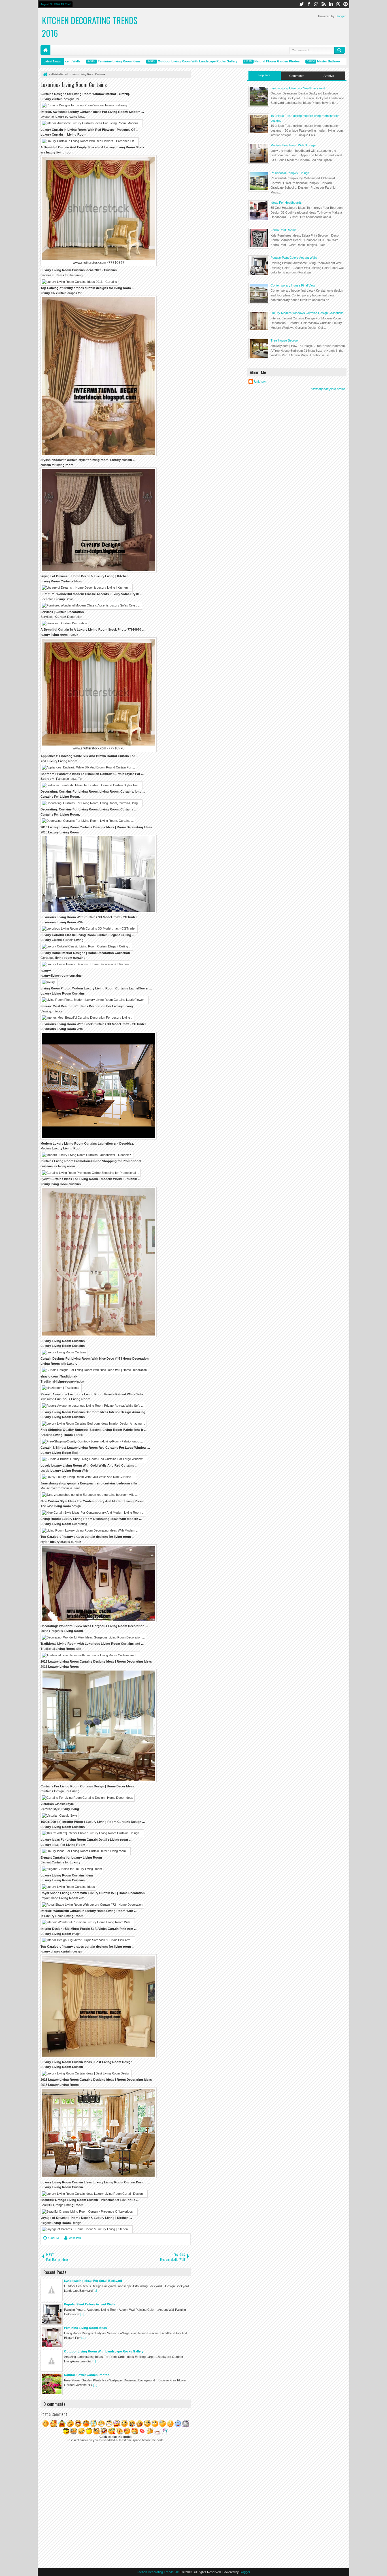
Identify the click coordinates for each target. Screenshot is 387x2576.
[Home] (45, 74)
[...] (95, 2291)
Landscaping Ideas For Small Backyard (298, 88)
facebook (309, 4)
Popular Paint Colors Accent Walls (294, 258)
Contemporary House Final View (293, 285)
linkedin (331, 4)
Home (45, 50)
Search (340, 50)
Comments (297, 76)
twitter (301, 4)
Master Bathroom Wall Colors (310, 61)
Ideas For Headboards (286, 203)
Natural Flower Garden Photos (248, 61)
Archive (329, 76)
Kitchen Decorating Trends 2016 (159, 2572)
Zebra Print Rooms (284, 230)
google (316, 4)
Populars (264, 75)
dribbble (338, 4)
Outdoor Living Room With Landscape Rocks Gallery (169, 61)
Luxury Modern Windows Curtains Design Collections (307, 313)
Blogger (341, 16)
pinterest (346, 4)
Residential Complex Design (290, 173)
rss (324, 4)
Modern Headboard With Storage (293, 145)
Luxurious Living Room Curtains (74, 85)
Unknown (75, 2238)
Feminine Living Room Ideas (91, 61)
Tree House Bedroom (285, 340)
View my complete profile (328, 389)
